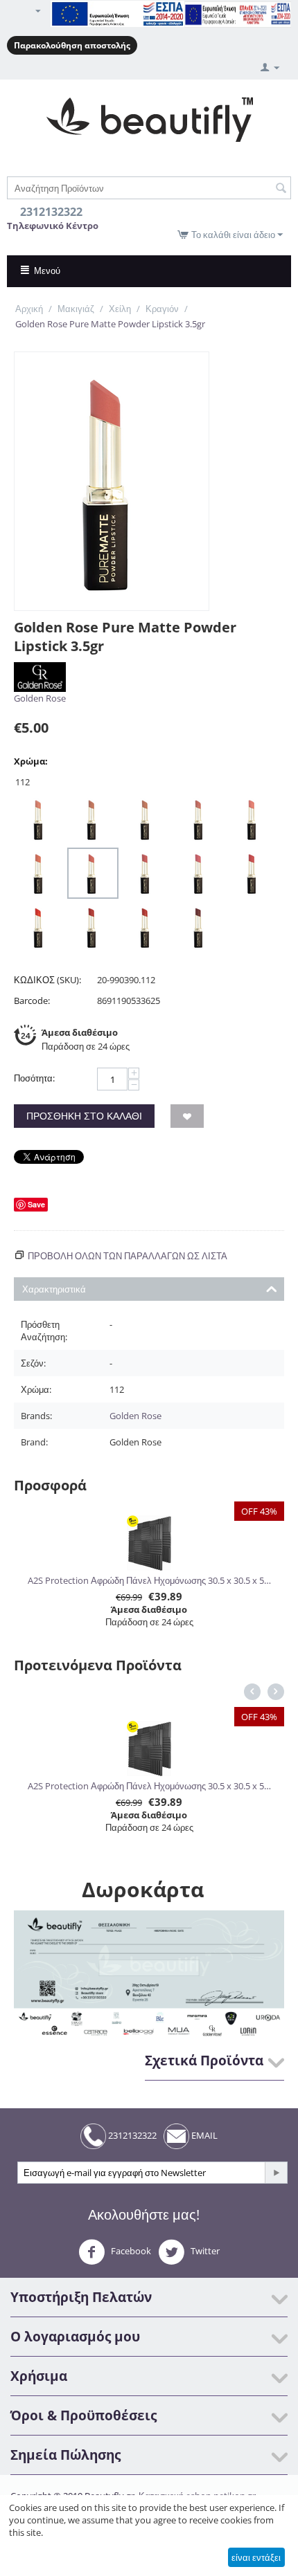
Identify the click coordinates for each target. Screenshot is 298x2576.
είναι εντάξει (256, 2557)
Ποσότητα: (34, 1078)
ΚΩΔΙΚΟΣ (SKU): (47, 980)
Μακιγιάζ (76, 309)
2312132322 (131, 2135)
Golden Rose (40, 698)
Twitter (204, 2251)
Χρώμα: (31, 761)
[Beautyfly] (149, 118)
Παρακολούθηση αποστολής (72, 45)
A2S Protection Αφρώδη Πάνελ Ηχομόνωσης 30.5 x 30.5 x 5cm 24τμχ (149, 1580)
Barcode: (32, 1001)
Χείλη (120, 309)
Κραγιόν (162, 309)
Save (36, 1204)
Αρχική (29, 309)
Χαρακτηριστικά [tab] (54, 1289)
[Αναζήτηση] (281, 189)
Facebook (130, 2251)
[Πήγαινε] (276, 2173)
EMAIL (203, 2135)
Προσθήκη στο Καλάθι (84, 1116)
